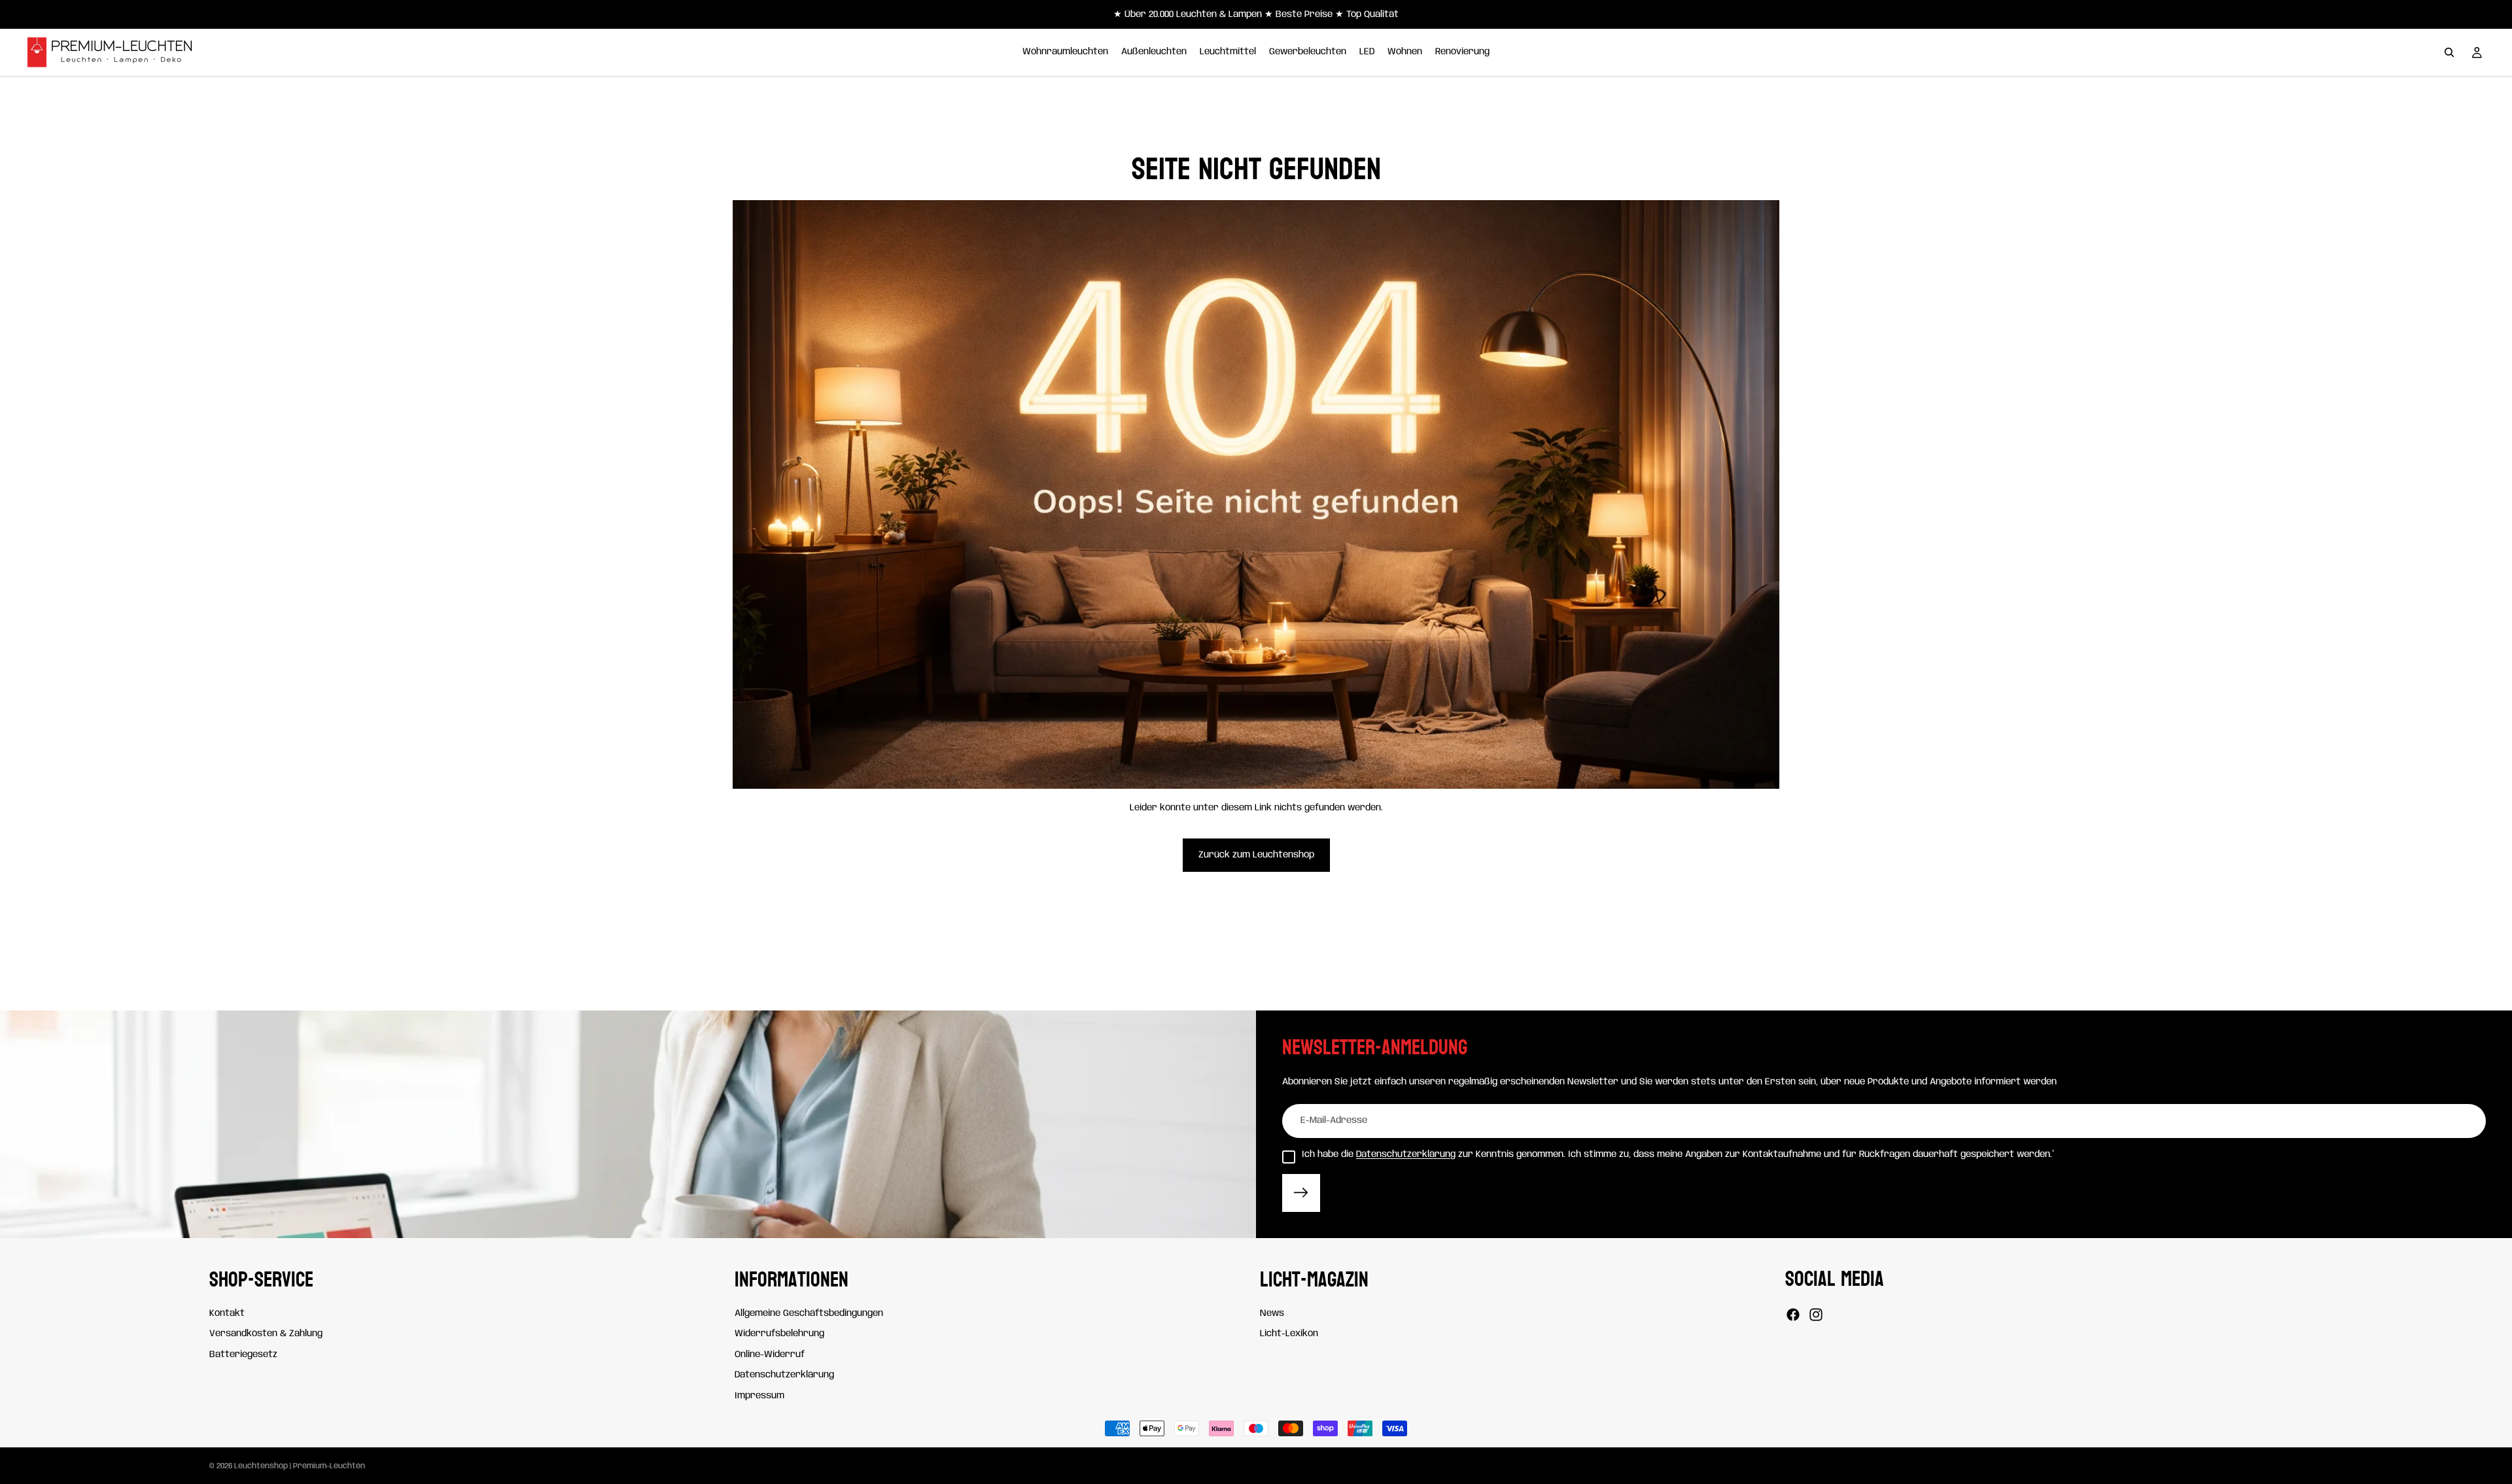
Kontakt (227, 1313)
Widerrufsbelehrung (779, 1334)
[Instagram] (1816, 1315)
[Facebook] (1793, 1315)
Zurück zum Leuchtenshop (1256, 855)
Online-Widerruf (770, 1355)
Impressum (759, 1396)
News (1272, 1313)
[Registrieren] (1301, 1193)
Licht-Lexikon (1289, 1334)
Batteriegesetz (243, 1355)
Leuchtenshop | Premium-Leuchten (300, 1466)
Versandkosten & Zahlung (266, 1334)
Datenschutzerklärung (1406, 1154)
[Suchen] (2449, 52)
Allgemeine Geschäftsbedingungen (809, 1313)
